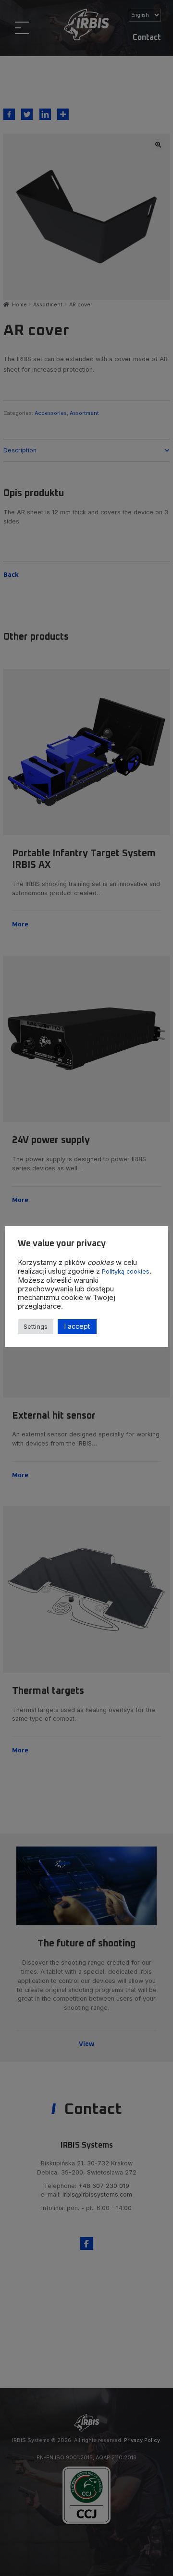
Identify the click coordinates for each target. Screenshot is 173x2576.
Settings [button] (36, 1326)
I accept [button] (77, 1326)
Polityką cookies (126, 1271)
